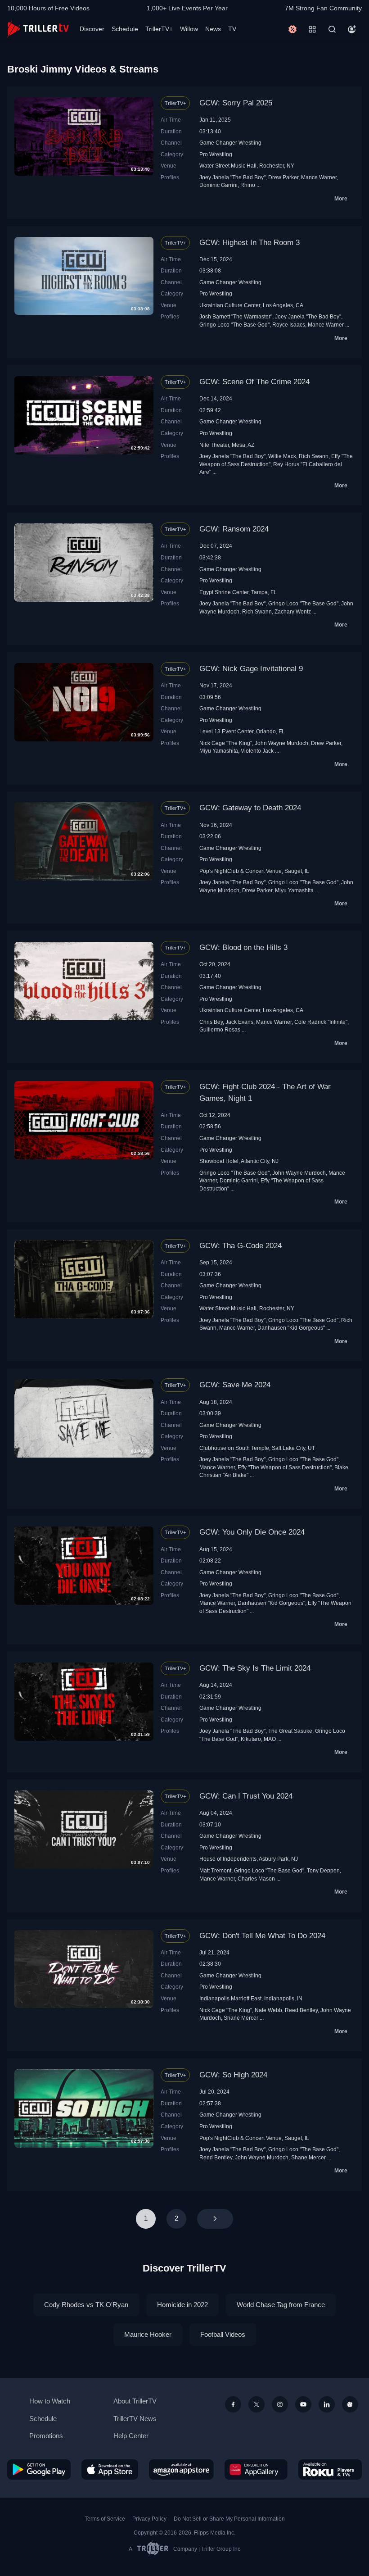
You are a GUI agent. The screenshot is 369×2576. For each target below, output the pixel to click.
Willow (189, 29)
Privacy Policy (149, 2519)
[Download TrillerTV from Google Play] (39, 2469)
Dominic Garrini (218, 185)
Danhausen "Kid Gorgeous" (291, 1328)
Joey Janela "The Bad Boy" (232, 177)
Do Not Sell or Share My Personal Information (229, 2519)
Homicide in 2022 (182, 2305)
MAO (270, 1739)
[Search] (332, 29)
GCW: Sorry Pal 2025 (236, 103)
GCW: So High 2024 (233, 2075)
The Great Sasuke (290, 1731)
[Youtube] (303, 2404)
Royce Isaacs (289, 325)
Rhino (248, 185)
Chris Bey (211, 1022)
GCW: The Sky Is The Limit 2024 (255, 1668)
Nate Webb (268, 2010)
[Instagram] (280, 2404)
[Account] (352, 29)
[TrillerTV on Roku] (330, 2469)
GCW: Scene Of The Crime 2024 (254, 382)
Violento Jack (257, 751)
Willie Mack (282, 456)
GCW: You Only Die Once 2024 (252, 1532)
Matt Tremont (215, 1870)
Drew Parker (283, 177)
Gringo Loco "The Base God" (234, 325)
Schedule (125, 29)
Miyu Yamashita (219, 751)
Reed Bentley (301, 2010)
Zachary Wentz (293, 611)
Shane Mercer (241, 2018)
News (213, 29)
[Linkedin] (327, 2404)
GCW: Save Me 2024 (235, 1385)
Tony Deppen (323, 1870)
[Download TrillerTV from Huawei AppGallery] (256, 2469)
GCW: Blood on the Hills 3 (243, 947)
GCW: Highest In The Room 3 (250, 243)
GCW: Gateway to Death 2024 (250, 808)
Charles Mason (256, 1879)
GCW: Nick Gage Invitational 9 (251, 669)
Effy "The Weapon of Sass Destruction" (285, 1467)
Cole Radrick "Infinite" (321, 1022)
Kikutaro (251, 1739)
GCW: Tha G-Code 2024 (241, 1246)
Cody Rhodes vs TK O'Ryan (86, 2305)
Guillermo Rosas (220, 1029)
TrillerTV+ (159, 29)
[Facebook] (233, 2404)
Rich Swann (314, 456)
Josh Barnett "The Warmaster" (236, 316)
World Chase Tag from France (281, 2305)
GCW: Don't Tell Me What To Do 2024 (262, 1936)
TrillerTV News (135, 2419)
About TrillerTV (135, 2401)
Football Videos (223, 2334)
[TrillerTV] (38, 29)
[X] (256, 2404)
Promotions (46, 2436)
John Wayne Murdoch (281, 743)
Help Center (131, 2436)
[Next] (215, 2219)
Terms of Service (105, 2519)
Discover (92, 29)
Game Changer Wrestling (230, 143)
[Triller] (350, 2404)
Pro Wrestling (216, 154)
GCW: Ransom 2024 (234, 529)
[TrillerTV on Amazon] (181, 2469)
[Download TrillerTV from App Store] (110, 2469)
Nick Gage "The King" (226, 743)
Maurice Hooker (148, 2334)
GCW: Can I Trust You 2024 (246, 1796)
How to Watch (50, 2401)
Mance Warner (319, 177)
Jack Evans (239, 1022)
